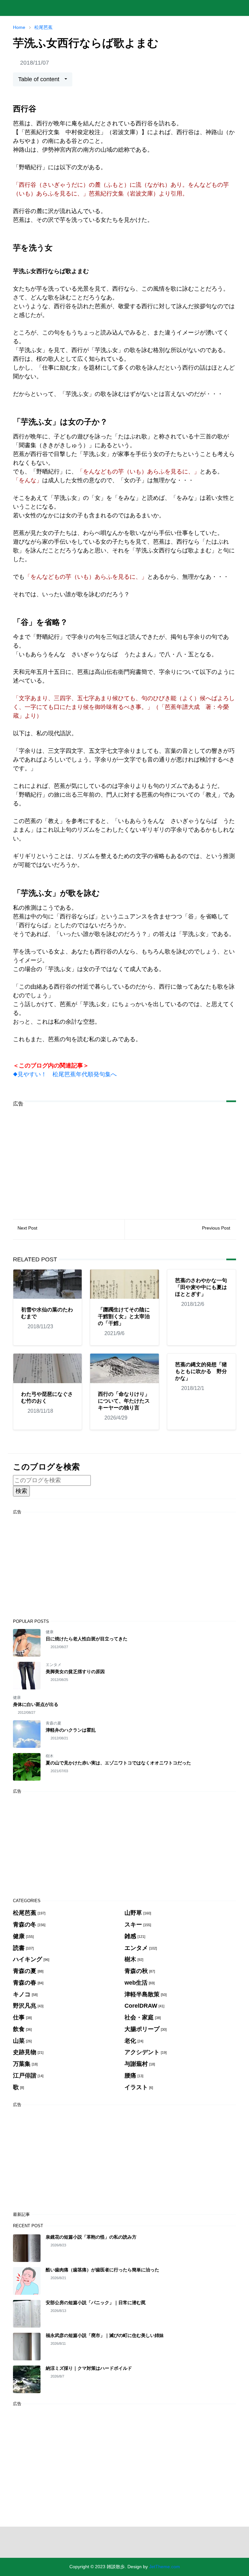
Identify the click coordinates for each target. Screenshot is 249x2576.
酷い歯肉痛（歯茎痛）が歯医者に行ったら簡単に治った (102, 2270)
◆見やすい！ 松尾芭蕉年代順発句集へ (65, 1074)
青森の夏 (53, 1723)
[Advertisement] (124, 1158)
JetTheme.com (165, 2567)
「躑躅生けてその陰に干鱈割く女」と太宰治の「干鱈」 (124, 1316)
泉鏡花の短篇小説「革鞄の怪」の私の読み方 (91, 2237)
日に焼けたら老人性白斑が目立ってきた (87, 1639)
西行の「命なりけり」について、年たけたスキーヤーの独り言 (124, 1401)
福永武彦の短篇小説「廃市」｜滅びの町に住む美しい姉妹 (105, 2335)
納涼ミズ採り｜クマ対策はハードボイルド (89, 2368)
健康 (50, 1632)
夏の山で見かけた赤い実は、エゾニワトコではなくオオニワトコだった (118, 1763)
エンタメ (53, 1665)
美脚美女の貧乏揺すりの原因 (75, 1672)
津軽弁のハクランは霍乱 (71, 1730)
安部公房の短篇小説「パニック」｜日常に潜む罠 (96, 2303)
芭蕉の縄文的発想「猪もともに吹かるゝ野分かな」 (201, 1371)
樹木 (50, 1756)
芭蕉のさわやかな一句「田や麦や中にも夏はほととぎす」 (201, 1287)
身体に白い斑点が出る (36, 1704)
